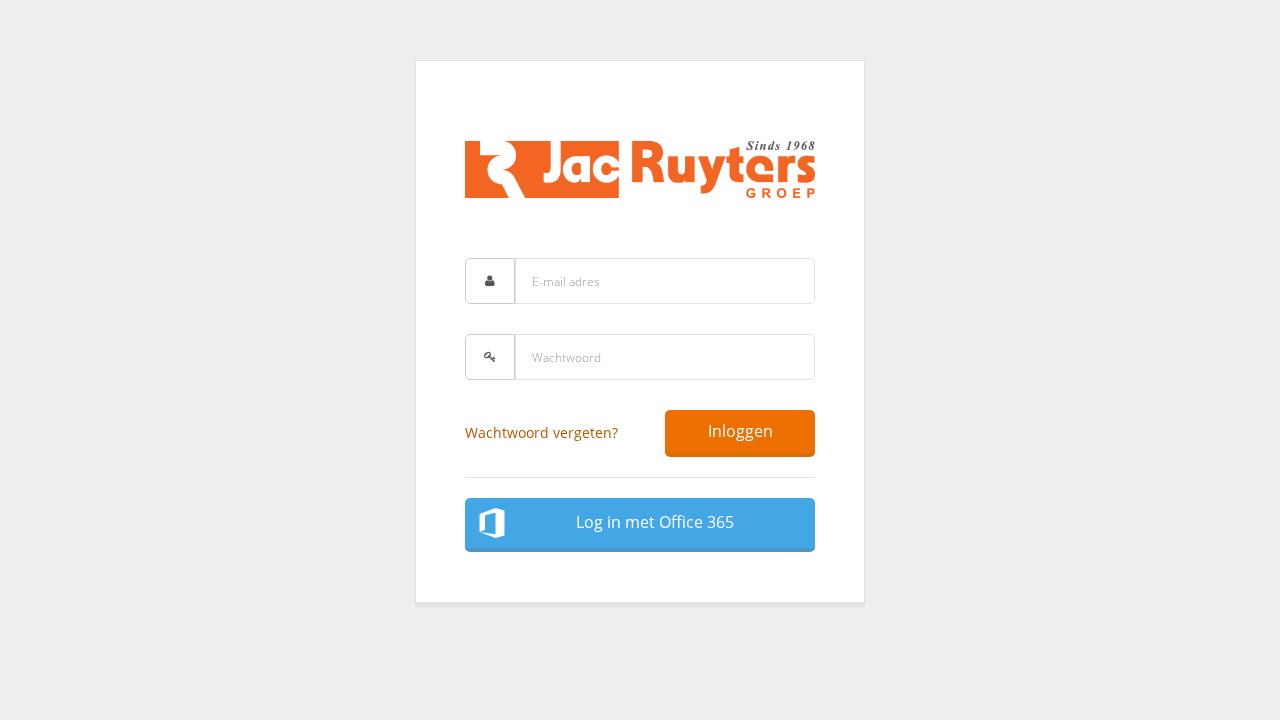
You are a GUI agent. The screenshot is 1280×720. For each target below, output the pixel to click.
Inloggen (740, 431)
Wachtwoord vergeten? (541, 432)
